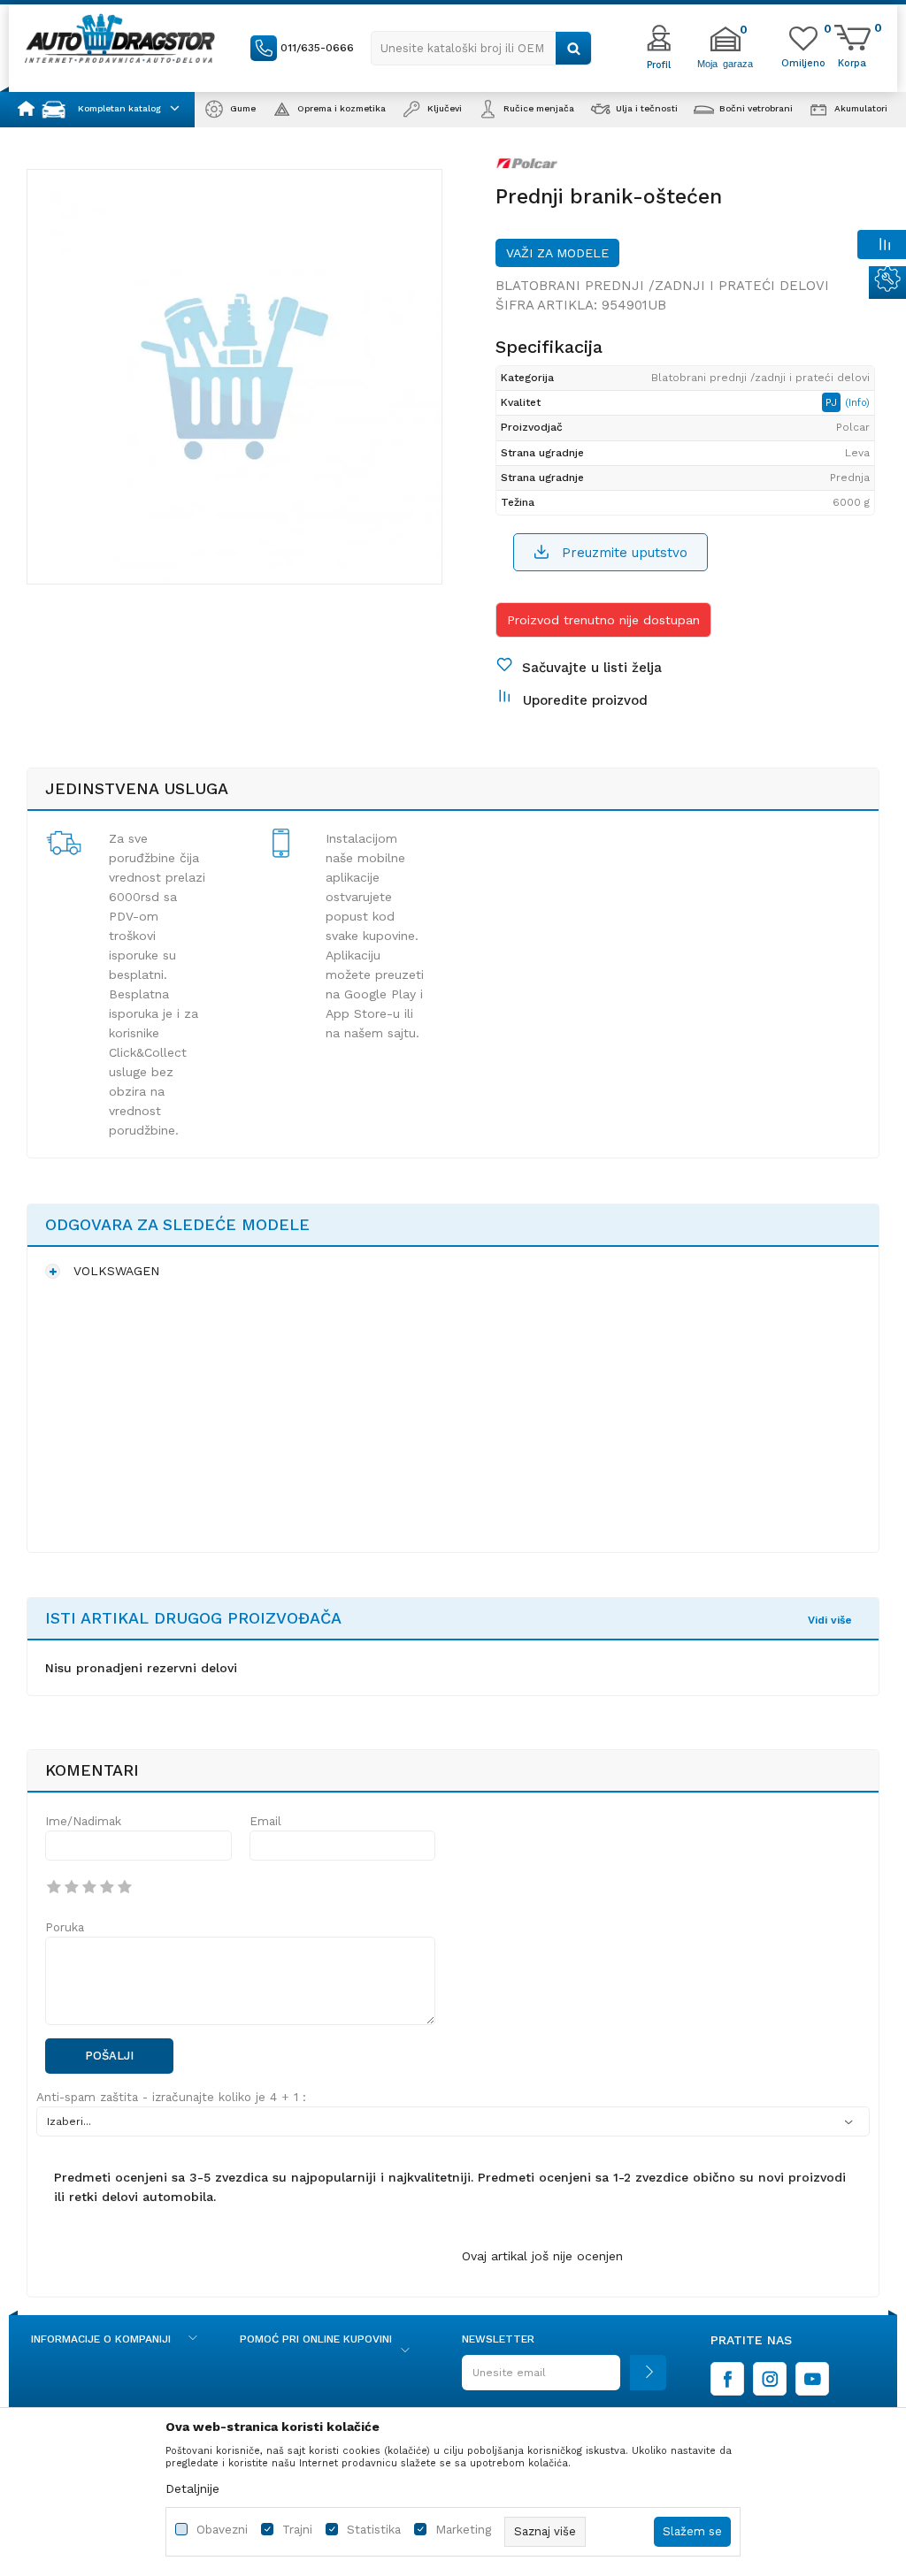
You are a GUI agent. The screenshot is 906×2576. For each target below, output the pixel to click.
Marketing (463, 2530)
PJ (833, 402)
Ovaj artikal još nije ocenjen (542, 2256)
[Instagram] (770, 2379)
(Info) (857, 403)
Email (265, 1821)
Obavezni (222, 2530)
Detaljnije (192, 2488)
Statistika (374, 2530)
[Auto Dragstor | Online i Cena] (120, 38)
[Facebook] (727, 2379)
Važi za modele (557, 253)
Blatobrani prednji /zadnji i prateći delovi (662, 286)
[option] (234, 377)
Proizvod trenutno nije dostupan (603, 620)
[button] (481, 48)
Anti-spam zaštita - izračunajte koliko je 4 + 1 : (171, 2097)
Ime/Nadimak (83, 1821)
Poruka (65, 1927)
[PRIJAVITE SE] (564, 2379)
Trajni (297, 2530)
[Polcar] (527, 167)
